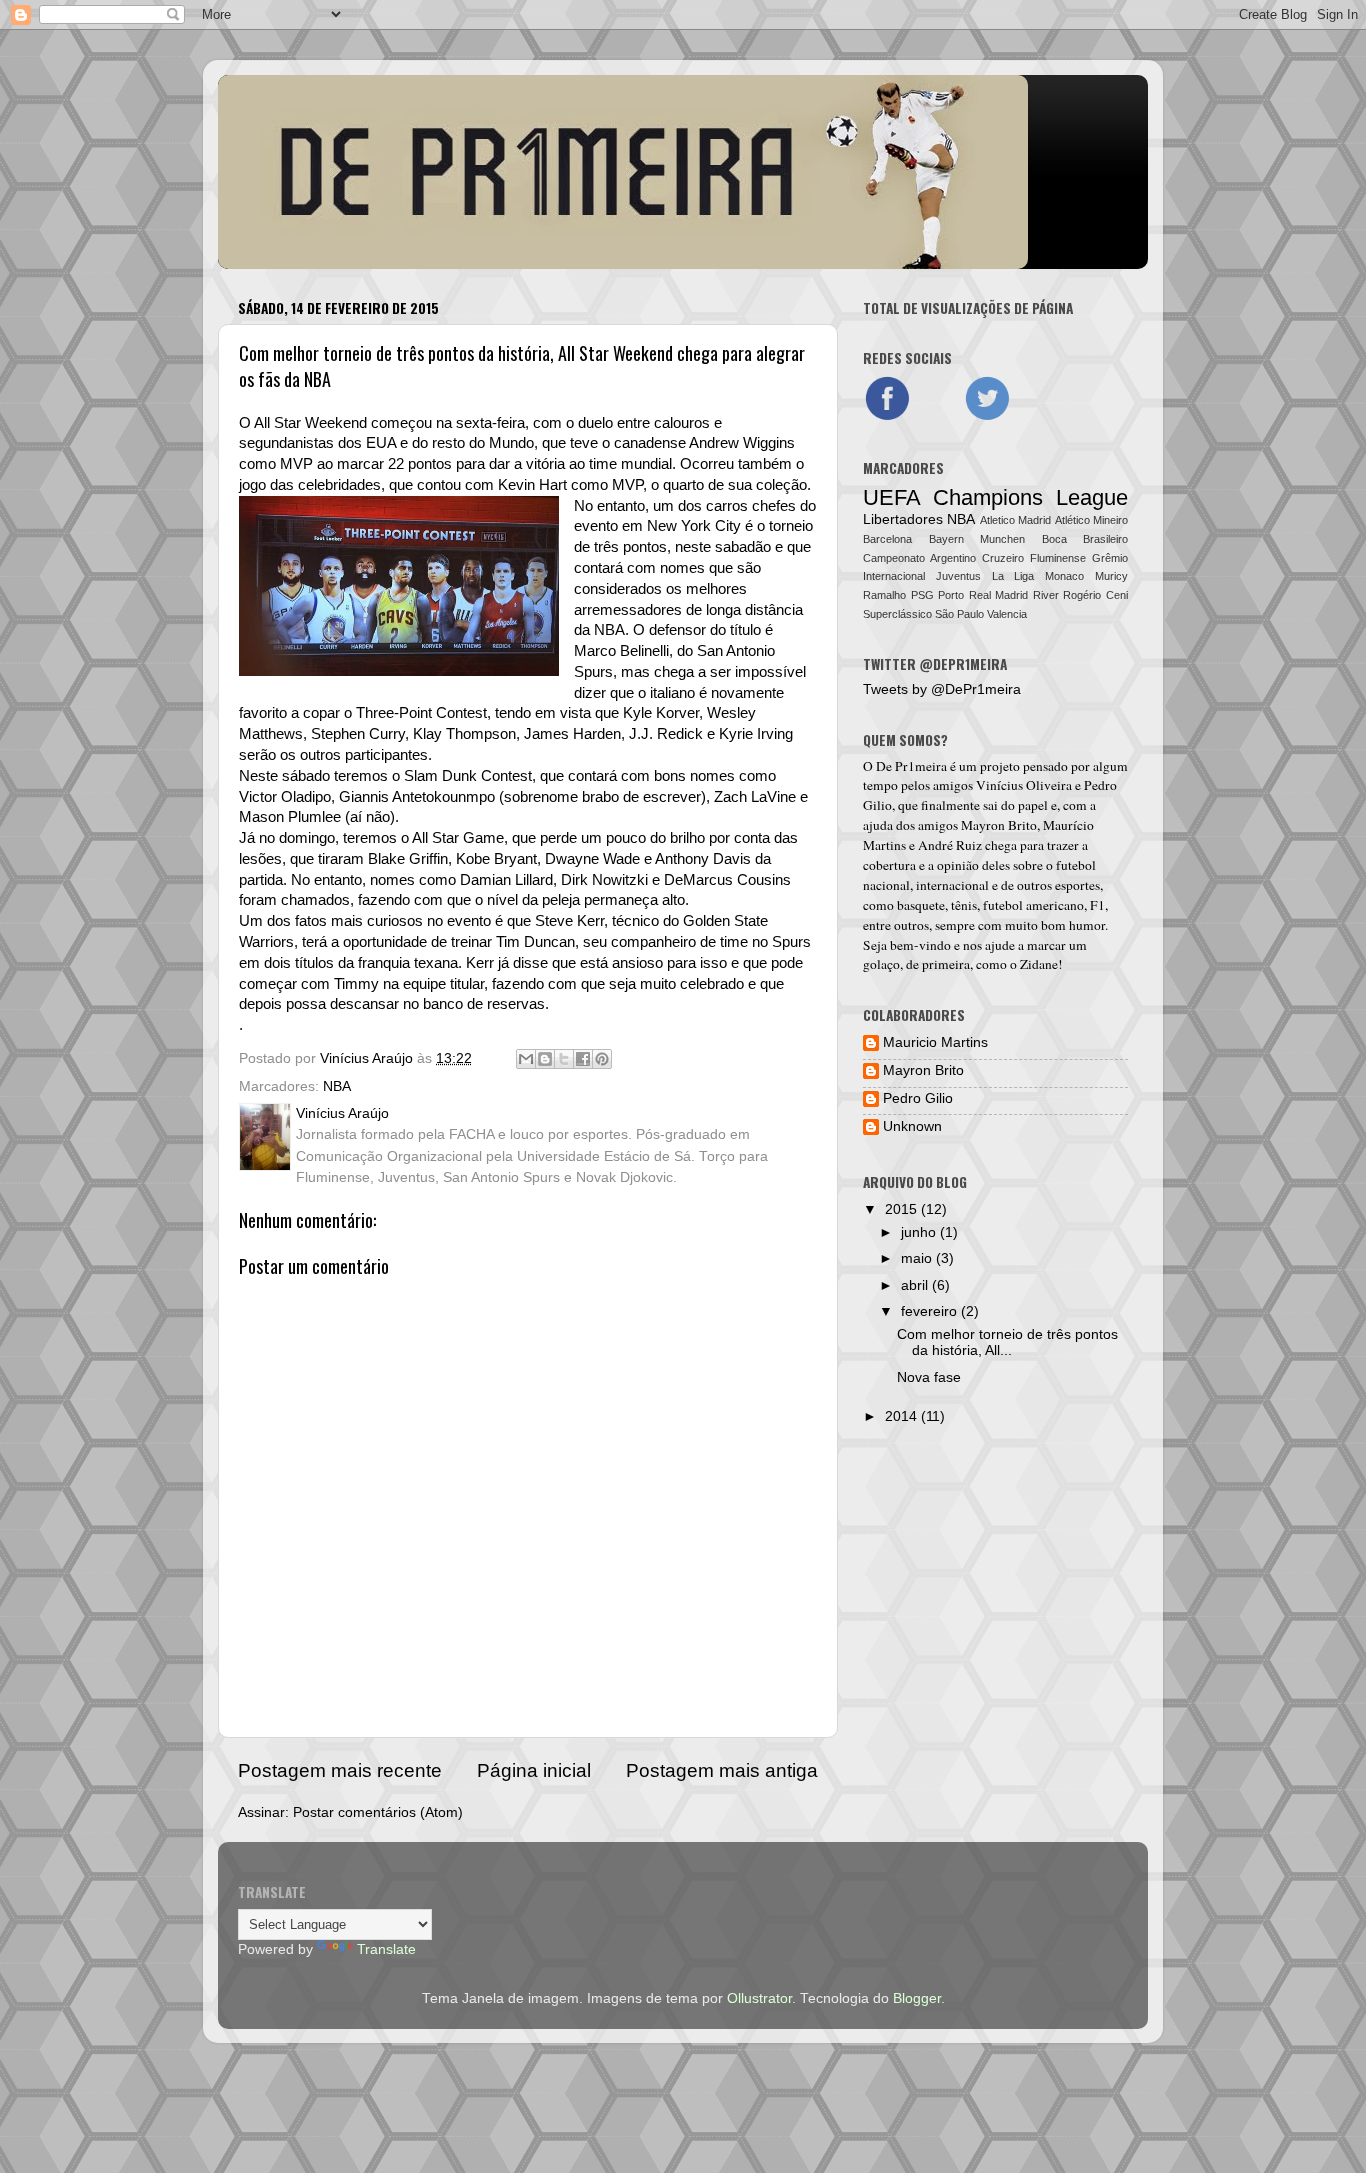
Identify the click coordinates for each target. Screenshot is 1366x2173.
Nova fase (929, 1377)
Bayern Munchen (977, 539)
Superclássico (897, 614)
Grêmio (1110, 558)
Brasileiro (1105, 539)
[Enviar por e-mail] (526, 1059)
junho (920, 1232)
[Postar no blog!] (545, 1059)
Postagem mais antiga (722, 1770)
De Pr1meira (911, 766)
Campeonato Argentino (919, 558)
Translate (386, 1949)
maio (918, 1258)
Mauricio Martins (935, 1042)
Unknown (912, 1126)
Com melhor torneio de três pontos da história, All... (1007, 1342)
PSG (922, 595)
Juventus (958, 576)
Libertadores (903, 519)
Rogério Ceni (1095, 595)
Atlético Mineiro (1091, 520)
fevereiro (931, 1311)
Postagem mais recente (340, 1770)
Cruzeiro (1003, 558)
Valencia (1007, 614)
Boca (1054, 539)
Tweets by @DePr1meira (942, 689)
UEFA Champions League (995, 497)
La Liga (1013, 576)
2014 (903, 1416)
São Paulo (959, 614)
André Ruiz (950, 845)
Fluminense (1058, 558)
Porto (951, 595)
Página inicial (534, 1770)
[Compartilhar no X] (564, 1059)
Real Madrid (999, 595)
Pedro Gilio (918, 1098)
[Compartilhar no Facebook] (583, 1059)
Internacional (894, 576)
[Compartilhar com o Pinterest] (602, 1059)
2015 (903, 1209)
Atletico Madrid (1015, 520)
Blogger (917, 1998)
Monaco (1064, 576)
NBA (337, 1086)
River (1046, 595)
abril (916, 1285)
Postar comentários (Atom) (378, 1812)
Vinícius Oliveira (1024, 785)
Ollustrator (759, 1998)
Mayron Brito (999, 825)
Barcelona (887, 539)
